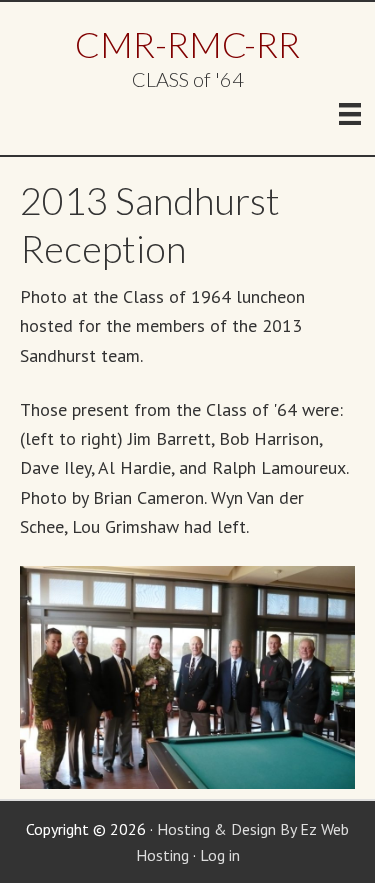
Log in (220, 855)
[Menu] (350, 113)
